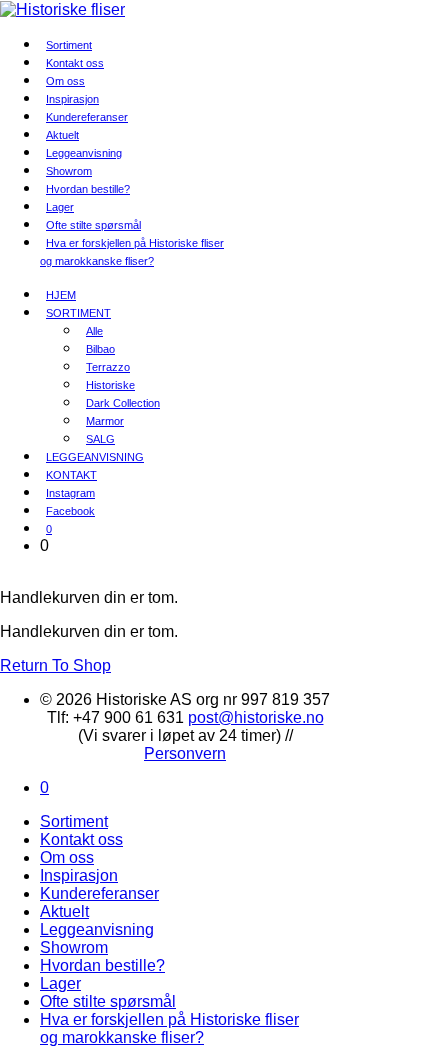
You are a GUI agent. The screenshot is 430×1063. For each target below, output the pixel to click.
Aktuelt (64, 911)
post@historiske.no (256, 717)
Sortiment (74, 821)
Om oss (67, 857)
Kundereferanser (87, 117)
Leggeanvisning (97, 929)
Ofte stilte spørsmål (108, 1001)
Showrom (74, 947)
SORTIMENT (78, 313)
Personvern (185, 753)
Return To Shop (55, 665)
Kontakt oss (81, 839)
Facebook (70, 511)
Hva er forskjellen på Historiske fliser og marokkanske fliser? (132, 252)
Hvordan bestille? (88, 189)
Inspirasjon (79, 875)
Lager (60, 983)
